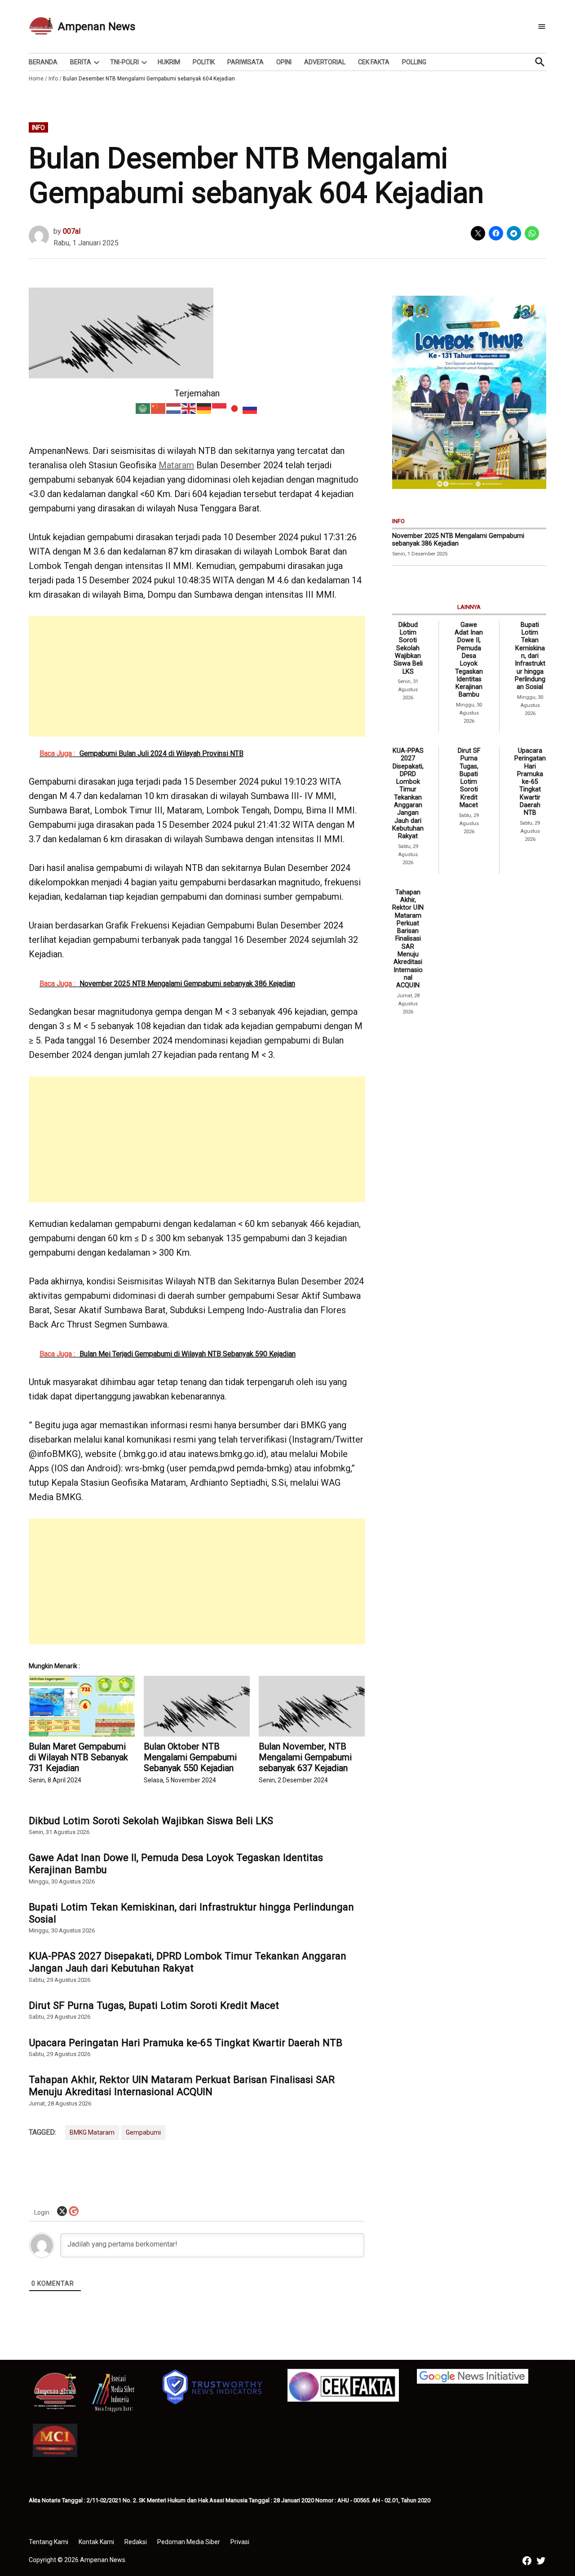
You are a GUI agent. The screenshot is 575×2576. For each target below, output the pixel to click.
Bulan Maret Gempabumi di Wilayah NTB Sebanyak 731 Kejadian (78, 1757)
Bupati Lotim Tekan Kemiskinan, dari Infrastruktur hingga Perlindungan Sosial (191, 1913)
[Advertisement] (197, 679)
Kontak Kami (96, 2542)
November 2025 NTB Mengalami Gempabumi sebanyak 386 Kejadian (458, 540)
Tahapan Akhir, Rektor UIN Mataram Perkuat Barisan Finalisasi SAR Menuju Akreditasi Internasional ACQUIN (182, 2085)
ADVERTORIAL (325, 62)
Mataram (176, 465)
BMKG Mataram (92, 2132)
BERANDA (43, 62)
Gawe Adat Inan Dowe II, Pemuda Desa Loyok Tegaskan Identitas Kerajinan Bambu (176, 1863)
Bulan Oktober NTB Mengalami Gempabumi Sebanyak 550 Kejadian (190, 1757)
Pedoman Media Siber (189, 2542)
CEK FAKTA (374, 62)
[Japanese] (235, 408)
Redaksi (136, 2542)
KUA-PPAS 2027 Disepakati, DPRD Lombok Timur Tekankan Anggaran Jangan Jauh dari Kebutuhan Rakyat (188, 1962)
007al (72, 231)
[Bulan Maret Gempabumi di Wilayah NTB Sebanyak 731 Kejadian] (82, 1706)
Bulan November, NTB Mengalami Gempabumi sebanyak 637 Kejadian (305, 1757)
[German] (204, 408)
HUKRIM (169, 62)
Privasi (240, 2542)
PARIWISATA (245, 62)
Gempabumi (143, 2132)
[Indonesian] (220, 408)
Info (53, 79)
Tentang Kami (49, 2542)
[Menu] (542, 27)
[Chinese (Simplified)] (159, 408)
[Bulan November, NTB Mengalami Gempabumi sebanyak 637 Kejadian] (312, 1706)
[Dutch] (174, 408)
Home (36, 79)
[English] (189, 408)
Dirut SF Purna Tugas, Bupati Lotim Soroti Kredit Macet (154, 2005)
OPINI (284, 62)
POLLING (414, 62)
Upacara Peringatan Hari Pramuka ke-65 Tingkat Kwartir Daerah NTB (186, 2043)
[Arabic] (143, 408)
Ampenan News (97, 27)
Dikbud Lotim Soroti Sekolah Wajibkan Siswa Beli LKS (151, 1821)
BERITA (81, 62)
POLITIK (204, 62)
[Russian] (250, 408)
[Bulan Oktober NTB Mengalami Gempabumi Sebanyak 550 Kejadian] (197, 1706)
